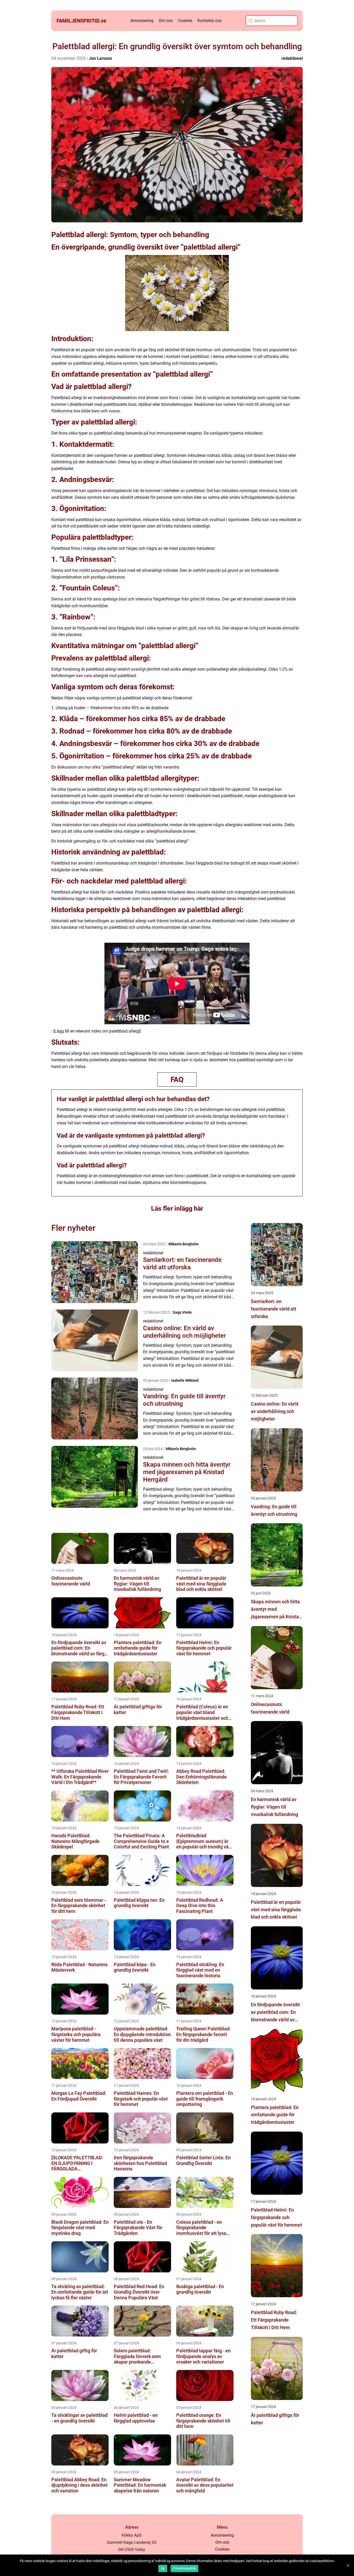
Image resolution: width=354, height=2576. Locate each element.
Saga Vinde (182, 1312)
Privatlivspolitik (184, 2568)
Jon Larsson (100, 58)
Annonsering (142, 21)
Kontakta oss (210, 21)
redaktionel (292, 58)
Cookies (185, 21)
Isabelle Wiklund (185, 1380)
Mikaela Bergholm (183, 1244)
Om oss (166, 21)
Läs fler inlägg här (177, 1208)
